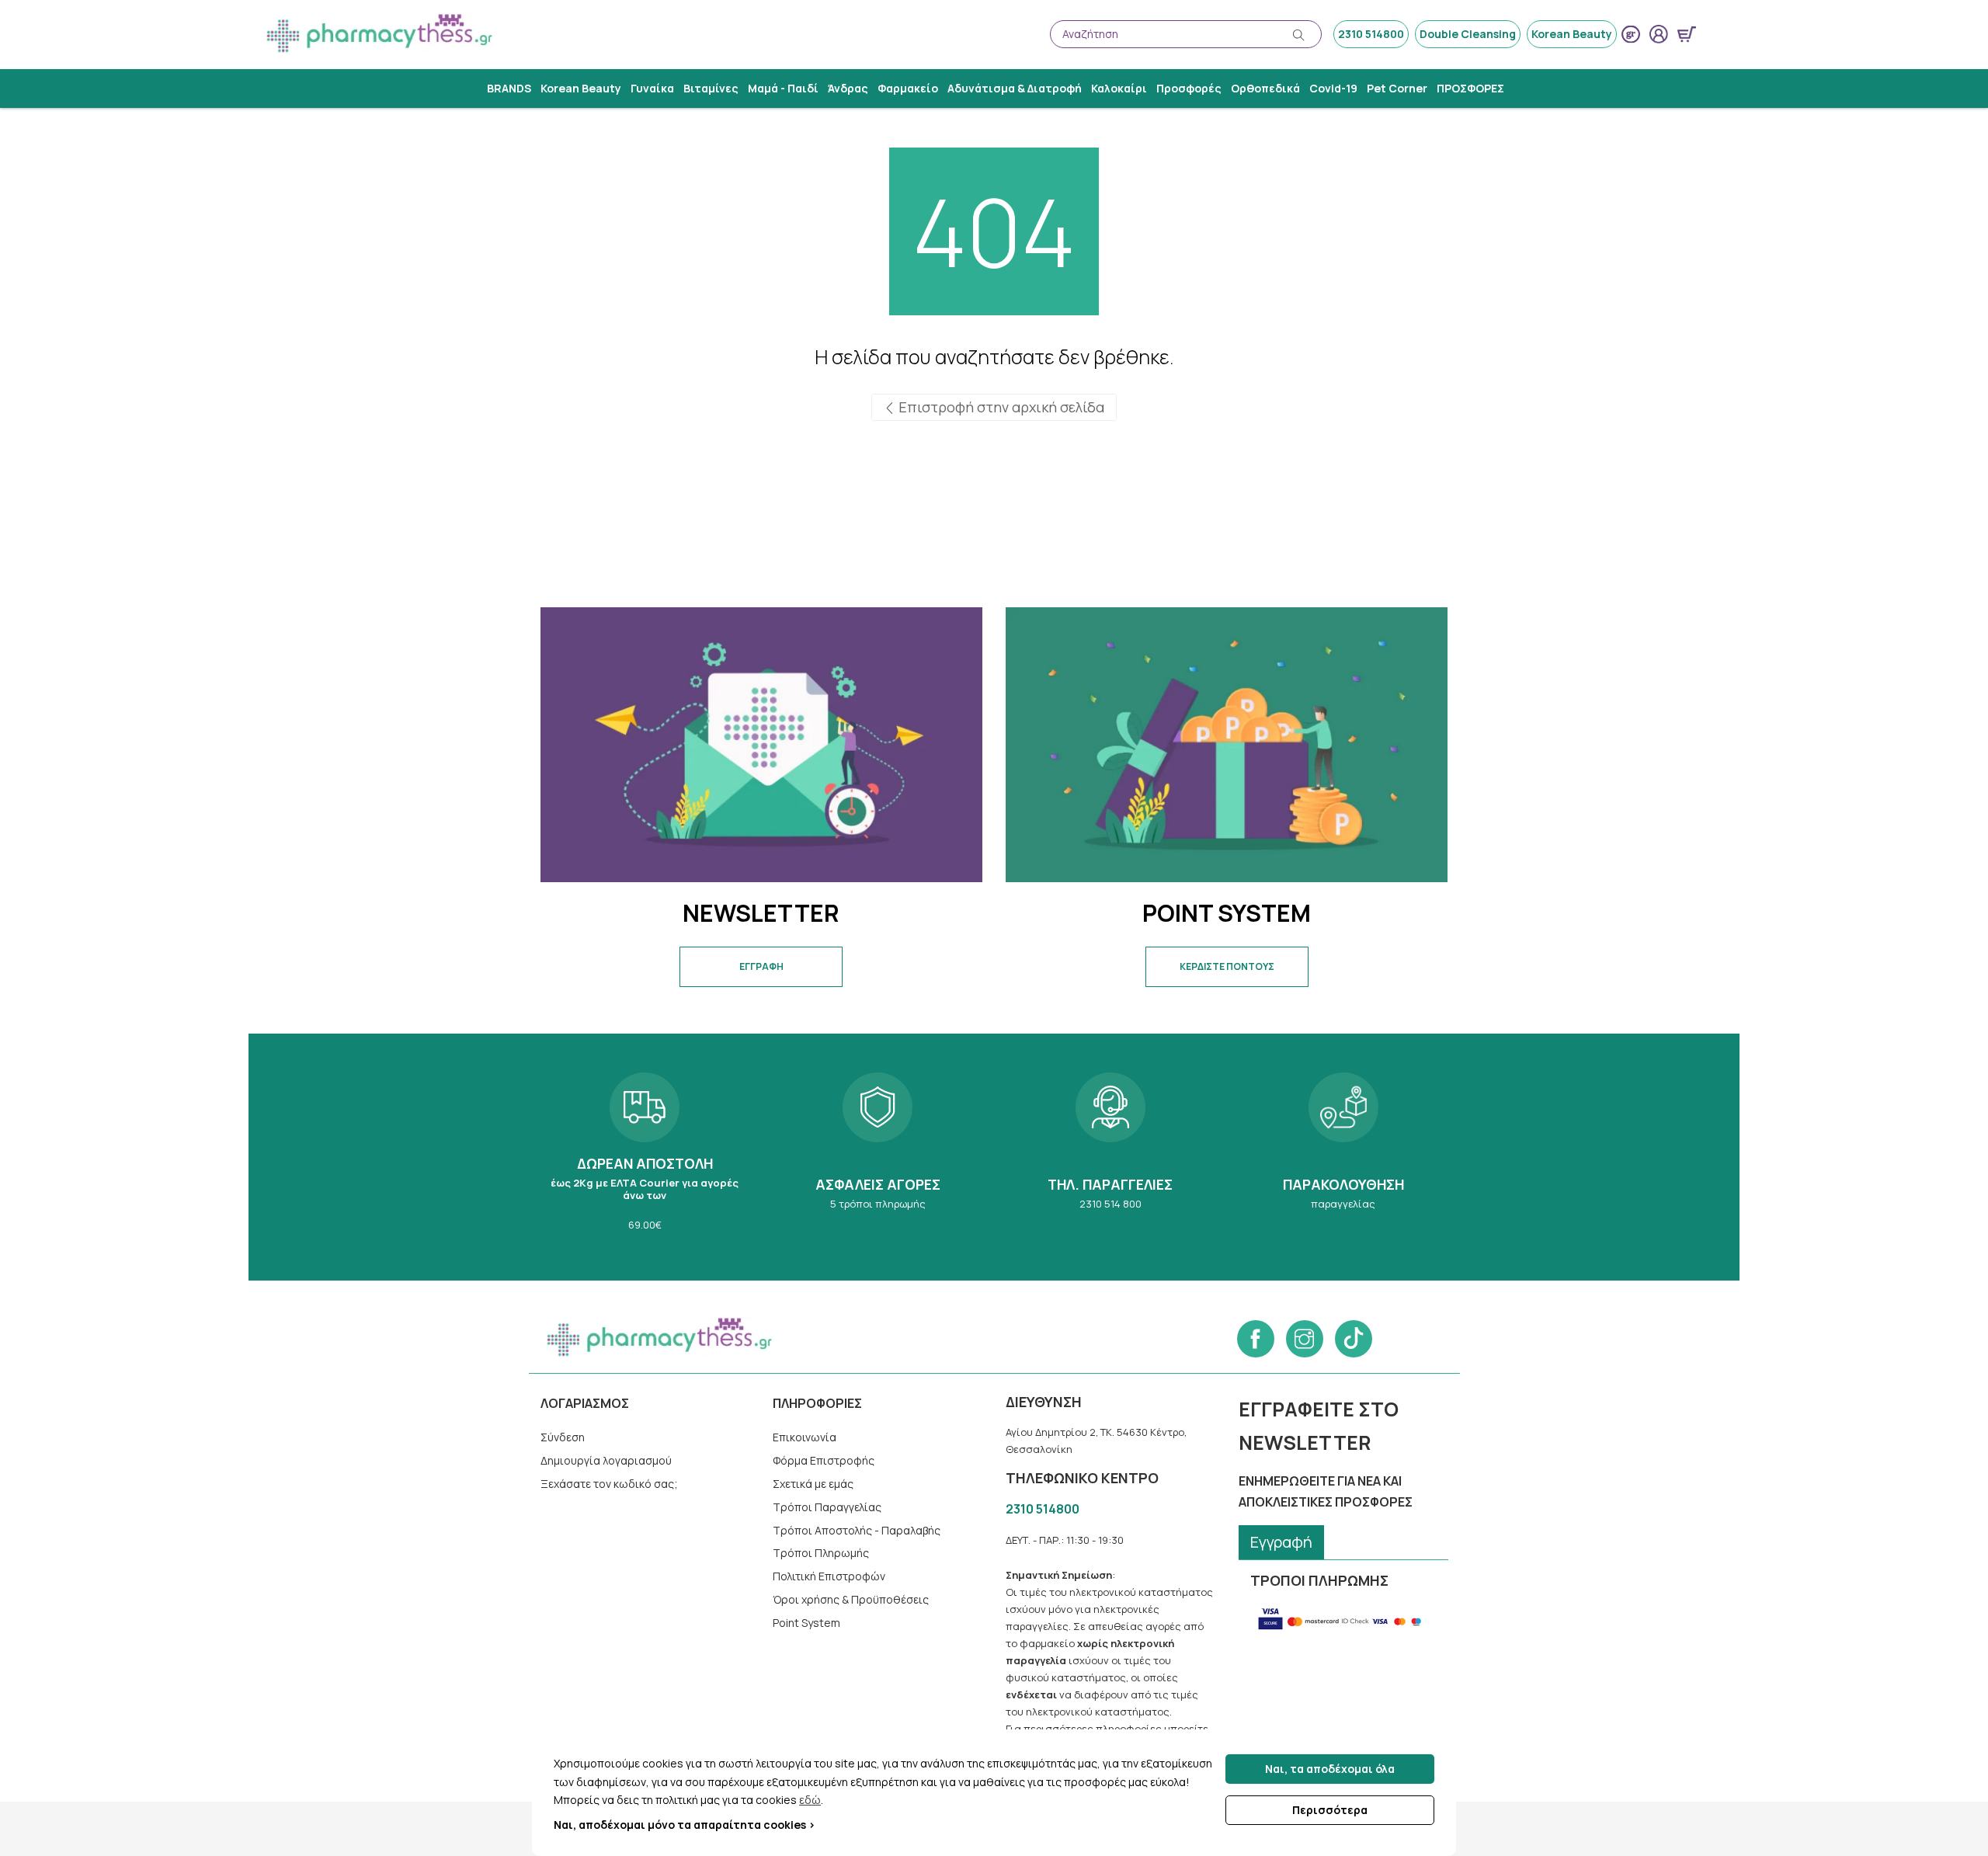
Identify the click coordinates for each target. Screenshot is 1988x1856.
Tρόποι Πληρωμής (821, 1553)
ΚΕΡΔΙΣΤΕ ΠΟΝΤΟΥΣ (1227, 966)
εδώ (810, 1800)
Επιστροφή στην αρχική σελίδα (1000, 407)
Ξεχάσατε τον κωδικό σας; (609, 1484)
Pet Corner (1397, 88)
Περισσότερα (1330, 1810)
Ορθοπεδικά (1265, 88)
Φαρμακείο (908, 88)
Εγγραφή (1281, 1542)
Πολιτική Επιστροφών (829, 1576)
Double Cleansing (1468, 34)
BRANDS (509, 88)
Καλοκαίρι (1119, 88)
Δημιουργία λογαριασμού (606, 1460)
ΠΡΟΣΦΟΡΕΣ (1470, 88)
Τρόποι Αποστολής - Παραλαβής (857, 1530)
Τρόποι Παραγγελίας (827, 1507)
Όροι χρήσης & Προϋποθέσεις (851, 1599)
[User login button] (1659, 34)
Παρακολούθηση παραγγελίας (1343, 1157)
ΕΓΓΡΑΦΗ (761, 966)
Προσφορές (1189, 88)
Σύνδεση (563, 1437)
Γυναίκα (652, 88)
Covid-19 (1333, 88)
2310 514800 (1371, 34)
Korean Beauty (1572, 34)
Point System (806, 1623)
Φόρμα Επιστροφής (824, 1460)
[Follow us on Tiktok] (1354, 1339)
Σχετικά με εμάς (813, 1484)
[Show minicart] (1687, 34)
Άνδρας (848, 88)
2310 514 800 (1110, 1157)
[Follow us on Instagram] (1305, 1339)
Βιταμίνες (711, 88)
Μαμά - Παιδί (783, 88)
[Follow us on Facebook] (1256, 1339)
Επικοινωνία (805, 1437)
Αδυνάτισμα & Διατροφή (1015, 88)
